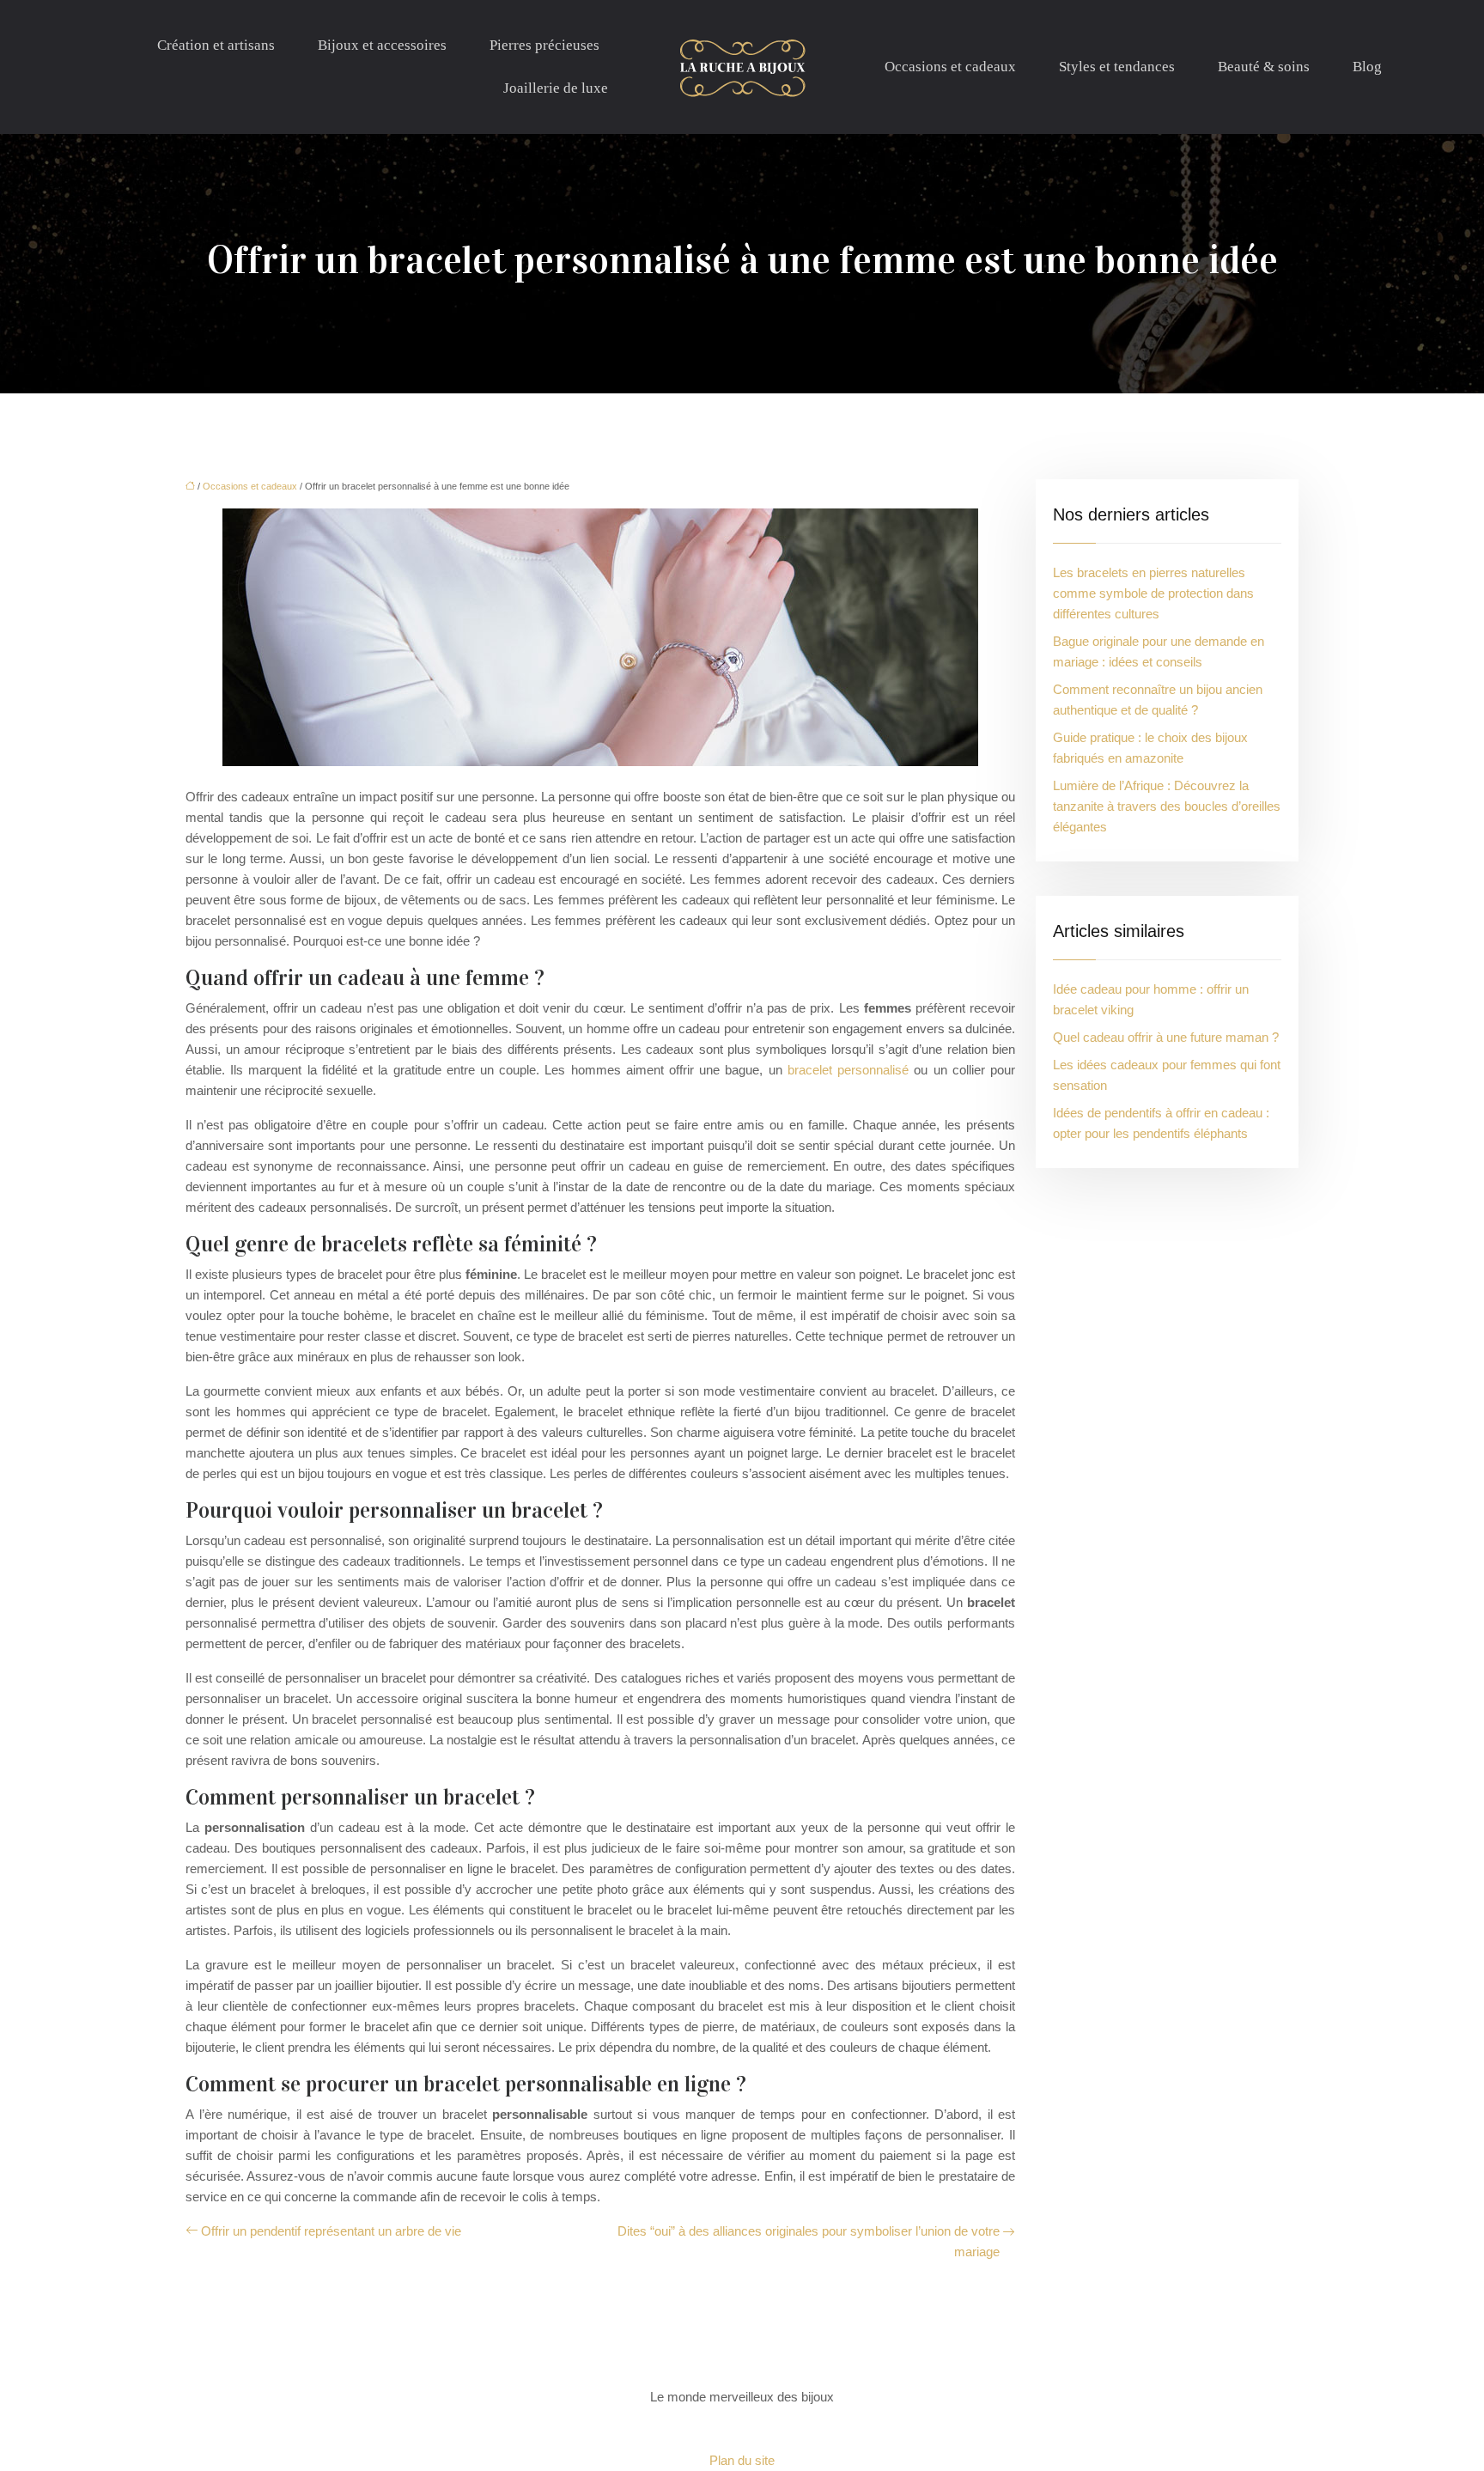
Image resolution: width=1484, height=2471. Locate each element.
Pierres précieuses (544, 45)
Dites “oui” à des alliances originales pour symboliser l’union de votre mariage (809, 2241)
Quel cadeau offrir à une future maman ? (1166, 1037)
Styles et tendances (1117, 67)
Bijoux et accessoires (382, 45)
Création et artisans (216, 45)
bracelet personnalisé (848, 1070)
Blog (1367, 67)
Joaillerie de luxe (556, 88)
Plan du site (742, 2460)
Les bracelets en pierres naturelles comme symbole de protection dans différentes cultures (1153, 593)
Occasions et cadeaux (950, 67)
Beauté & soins (1264, 67)
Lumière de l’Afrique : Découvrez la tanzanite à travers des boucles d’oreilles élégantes (1167, 806)
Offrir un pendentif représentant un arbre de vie (331, 2231)
